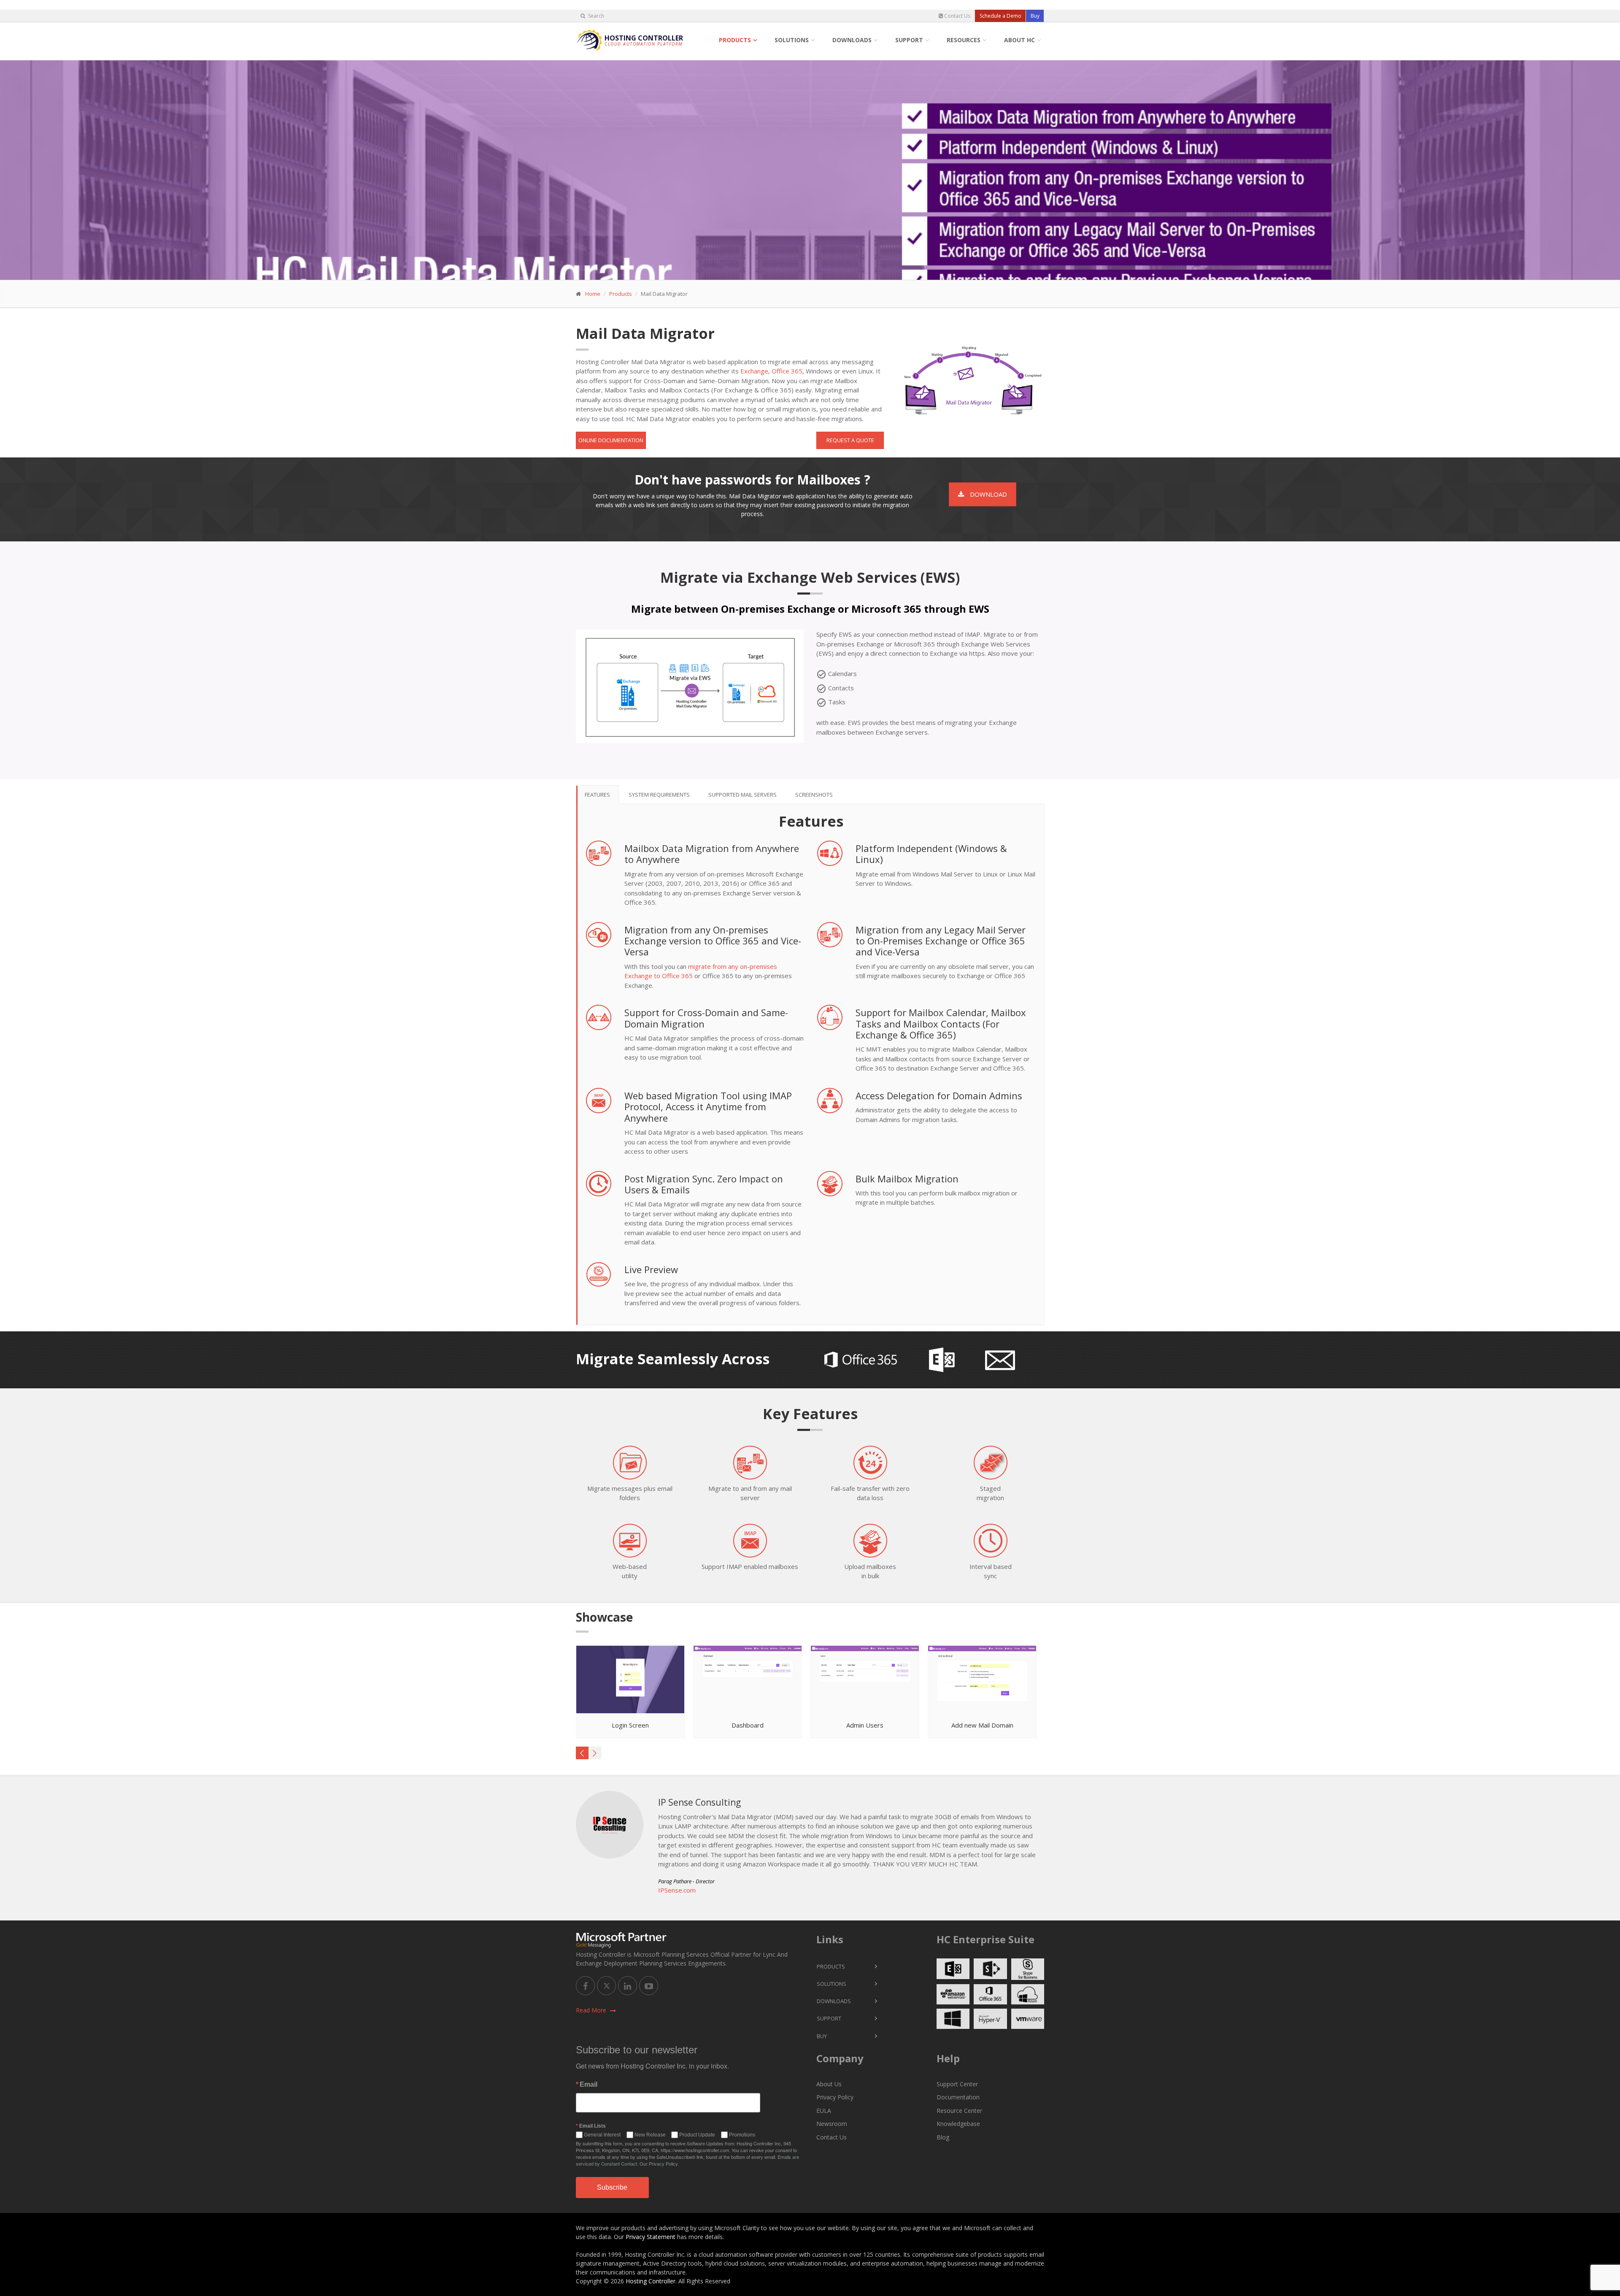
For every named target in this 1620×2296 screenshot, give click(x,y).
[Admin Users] (865, 1680)
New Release (650, 2135)
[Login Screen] (631, 1680)
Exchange (754, 371)
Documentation (958, 2097)
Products (735, 40)
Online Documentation (611, 440)
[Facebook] (585, 1986)
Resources (964, 40)
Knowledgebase (958, 2124)
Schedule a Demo (1000, 16)
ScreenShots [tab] (814, 795)
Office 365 (787, 371)
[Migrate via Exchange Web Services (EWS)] (690, 682)
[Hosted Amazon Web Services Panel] (953, 1994)
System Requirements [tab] (659, 795)
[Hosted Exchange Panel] (953, 1969)
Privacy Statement (651, 2237)
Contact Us (957, 16)
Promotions (742, 2135)
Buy (1035, 16)
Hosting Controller (651, 2281)
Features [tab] (597, 795)
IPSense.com (677, 1890)
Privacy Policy (835, 2097)
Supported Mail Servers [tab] (742, 795)
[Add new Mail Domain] (983, 1680)
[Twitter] (606, 1986)
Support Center (957, 2084)
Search (595, 16)
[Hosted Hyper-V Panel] (990, 2019)
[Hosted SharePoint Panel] (990, 1969)
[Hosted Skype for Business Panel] (1028, 1969)
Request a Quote (850, 440)
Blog (943, 2137)
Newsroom (832, 2124)
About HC (1019, 40)
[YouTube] (649, 1986)
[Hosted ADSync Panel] (953, 2019)
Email (589, 2085)
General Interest (602, 2135)
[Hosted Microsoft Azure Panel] (1028, 1994)
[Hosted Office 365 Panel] (990, 1994)
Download (988, 494)
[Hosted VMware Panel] (1028, 2019)
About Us (829, 2084)
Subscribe (612, 2187)
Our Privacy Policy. (659, 2163)
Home (593, 294)
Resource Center (959, 2111)
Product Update (697, 2135)
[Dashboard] (748, 1680)
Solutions (792, 40)
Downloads (852, 40)
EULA (824, 2111)
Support (909, 40)
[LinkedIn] (628, 1986)
